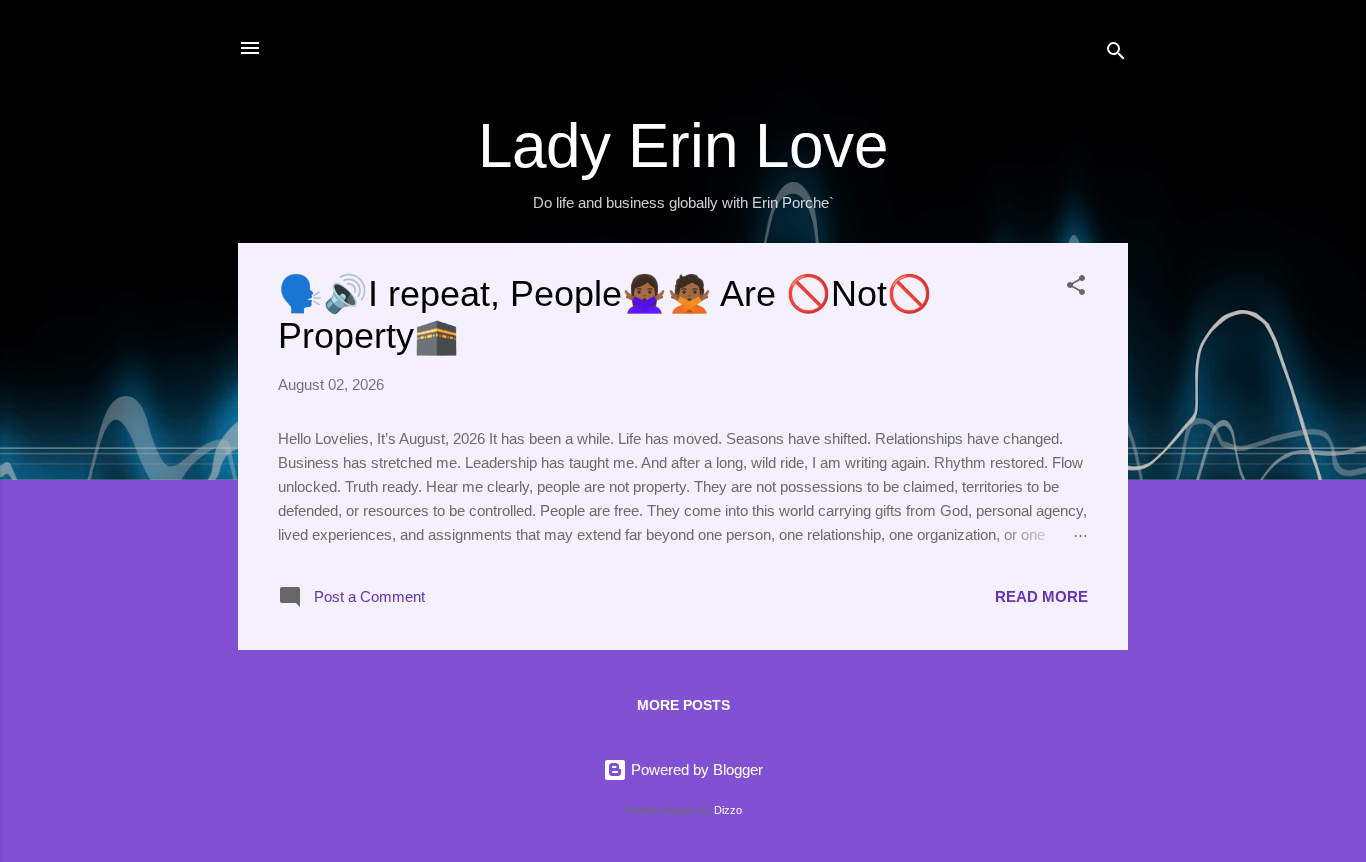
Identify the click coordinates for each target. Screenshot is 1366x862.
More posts (683, 705)
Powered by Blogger (695, 769)
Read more (1041, 596)
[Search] (1116, 54)
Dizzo (728, 810)
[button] (1076, 288)
